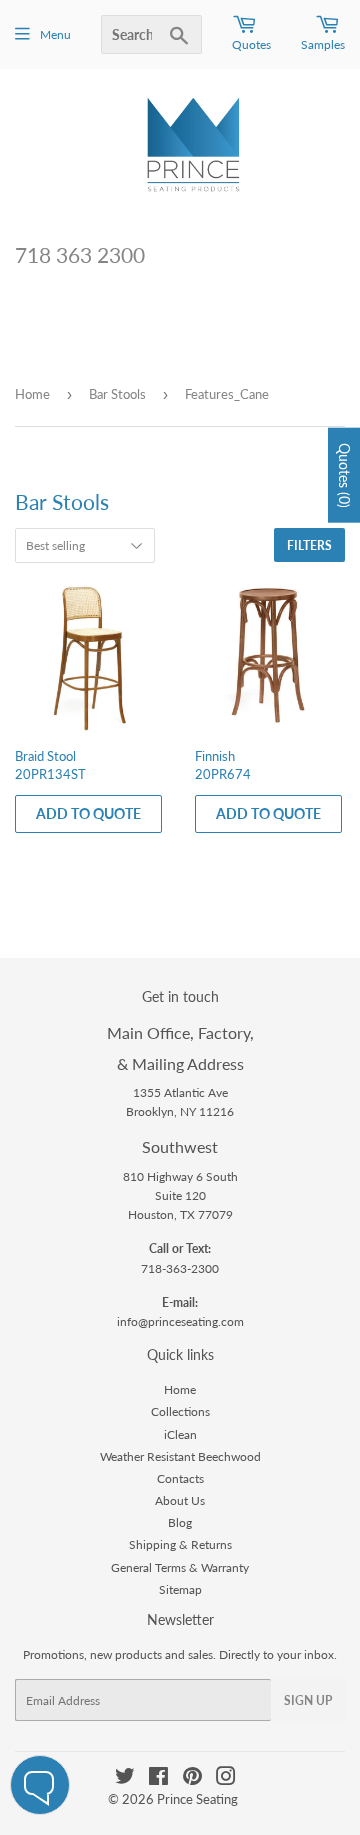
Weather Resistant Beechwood (180, 1456)
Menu (55, 34)
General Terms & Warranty (180, 1567)
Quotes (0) (344, 474)
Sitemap (180, 1589)
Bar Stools (117, 394)
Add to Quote (88, 813)
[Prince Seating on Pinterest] (192, 1779)
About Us (180, 1500)
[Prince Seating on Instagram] (226, 1779)
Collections (180, 1411)
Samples (323, 44)
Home (32, 394)
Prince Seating (197, 1799)
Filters (309, 545)
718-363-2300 (180, 1268)
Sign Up (308, 1700)
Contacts (180, 1478)
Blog (180, 1522)
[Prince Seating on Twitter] (125, 1779)
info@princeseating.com (180, 1321)
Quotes (251, 44)
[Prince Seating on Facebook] (158, 1779)
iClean (180, 1434)
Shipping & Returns (180, 1544)
